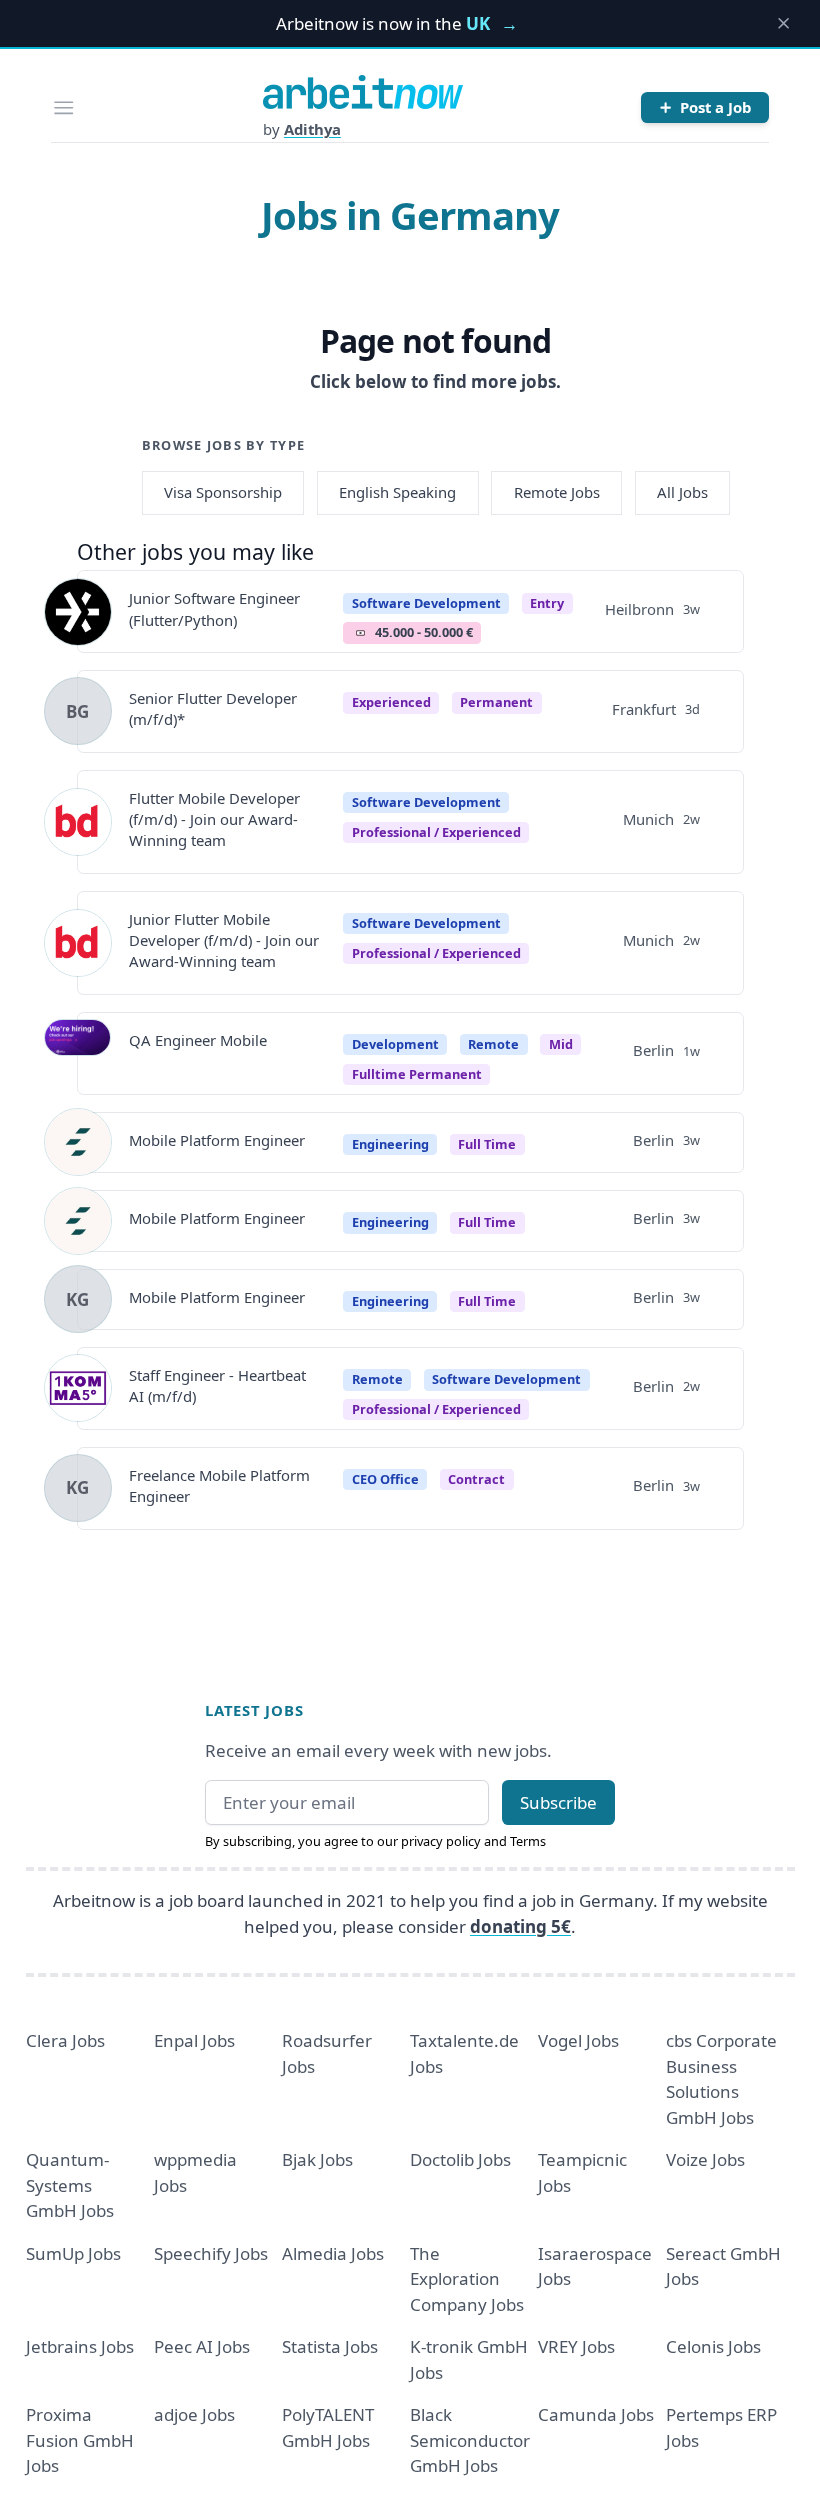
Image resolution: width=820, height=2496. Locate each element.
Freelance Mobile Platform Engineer (219, 1485)
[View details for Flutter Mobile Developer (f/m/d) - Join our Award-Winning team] (78, 822)
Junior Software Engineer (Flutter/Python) (214, 608)
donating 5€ (520, 1926)
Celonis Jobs (713, 2346)
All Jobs (682, 492)
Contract (476, 1479)
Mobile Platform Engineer (217, 1140)
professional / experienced (436, 832)
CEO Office (385, 1479)
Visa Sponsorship (223, 492)
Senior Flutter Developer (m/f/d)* (213, 708)
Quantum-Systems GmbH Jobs (70, 2185)
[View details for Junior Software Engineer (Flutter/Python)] (78, 612)
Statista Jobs (330, 2346)
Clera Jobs (65, 2040)
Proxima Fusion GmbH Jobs (80, 2440)
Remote (493, 1044)
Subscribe (558, 1802)
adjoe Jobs (194, 2414)
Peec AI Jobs (202, 2346)
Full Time (487, 1144)
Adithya (312, 129)
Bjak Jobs (317, 2159)
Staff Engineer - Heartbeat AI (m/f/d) (217, 1385)
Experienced (391, 702)
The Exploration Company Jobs (467, 2279)
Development (395, 1044)
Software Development (426, 603)
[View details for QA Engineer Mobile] (78, 1053)
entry (547, 603)
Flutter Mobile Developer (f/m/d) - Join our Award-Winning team (214, 819)
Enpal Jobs (194, 2040)
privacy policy (441, 1841)
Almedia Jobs (333, 2253)
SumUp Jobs (73, 2253)
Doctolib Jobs (460, 2159)
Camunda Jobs (596, 2414)
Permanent (496, 702)
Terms (528, 1841)
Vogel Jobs (578, 2040)
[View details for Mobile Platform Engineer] (78, 1142)
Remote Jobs (557, 492)
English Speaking (397, 492)
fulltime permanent (417, 1074)
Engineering (390, 1144)
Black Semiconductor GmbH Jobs (470, 2440)
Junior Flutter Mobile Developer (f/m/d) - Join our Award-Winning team (224, 940)
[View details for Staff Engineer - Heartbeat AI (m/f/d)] (78, 1388)
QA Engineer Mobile (198, 1040)
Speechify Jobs (211, 2253)
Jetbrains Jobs (80, 2346)
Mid (561, 1044)
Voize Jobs (705, 2159)
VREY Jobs (576, 2346)
